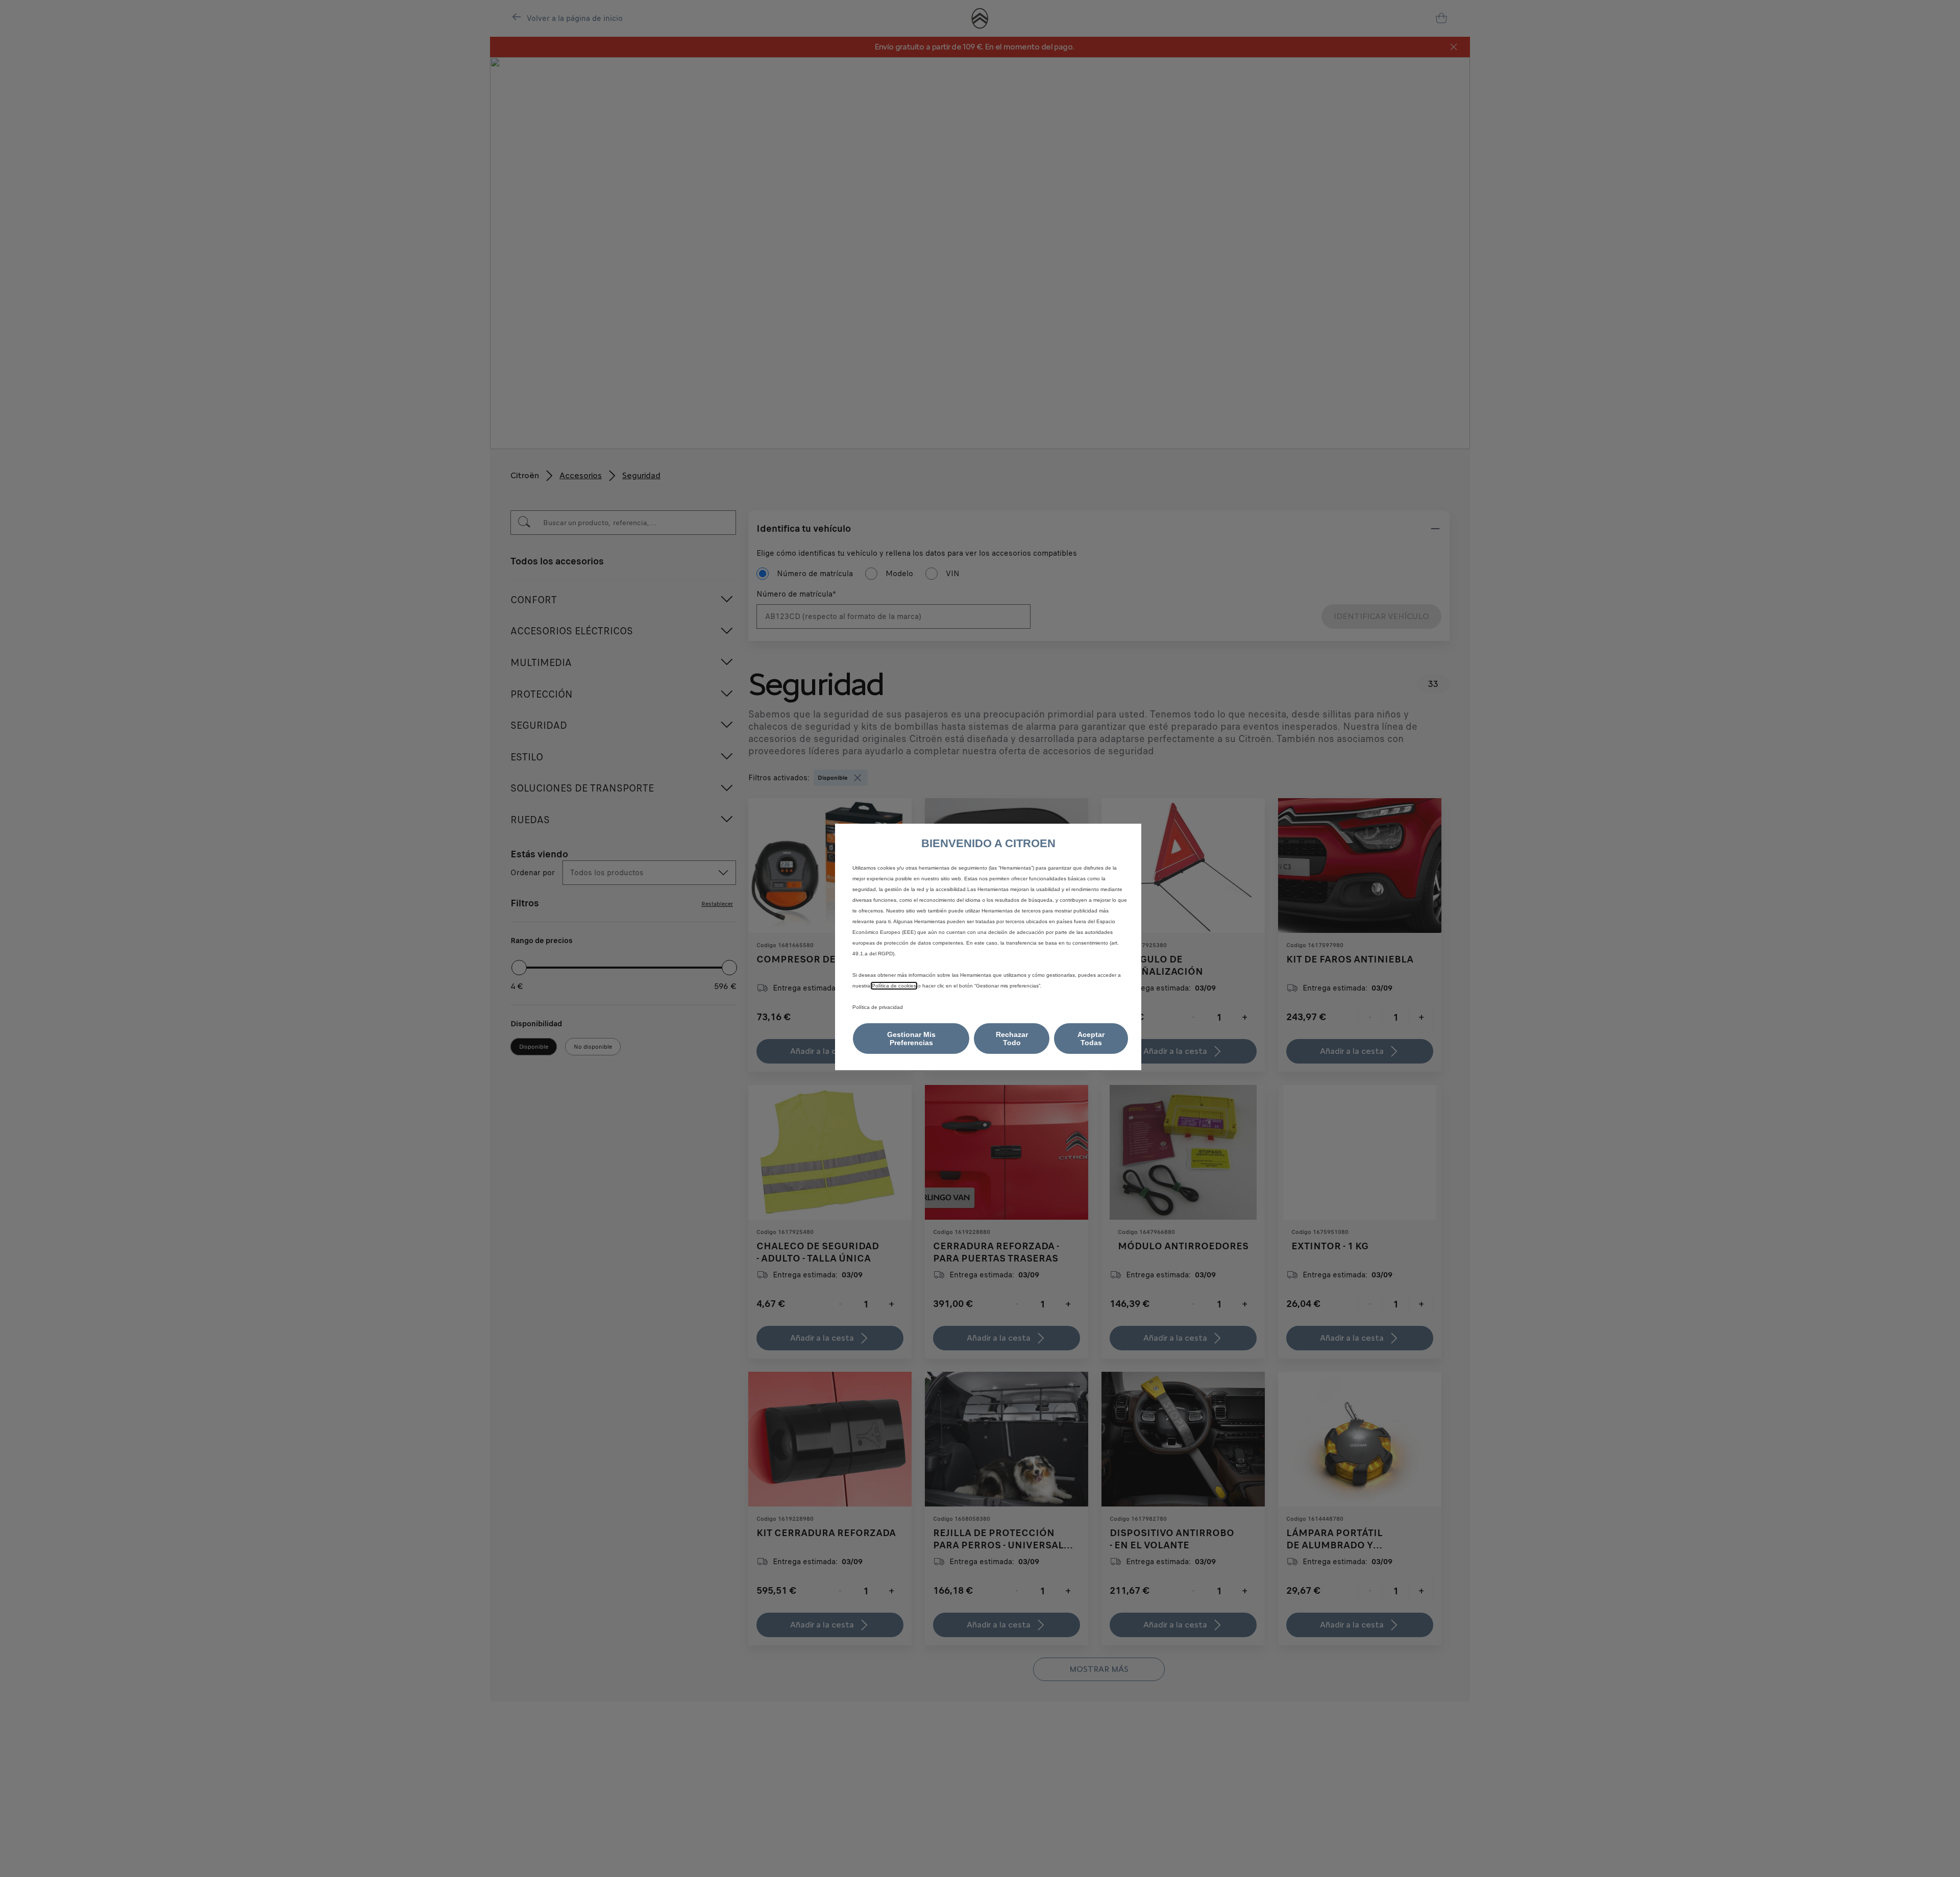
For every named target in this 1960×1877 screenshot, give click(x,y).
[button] (911, 1039)
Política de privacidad (878, 1007)
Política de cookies (894, 986)
